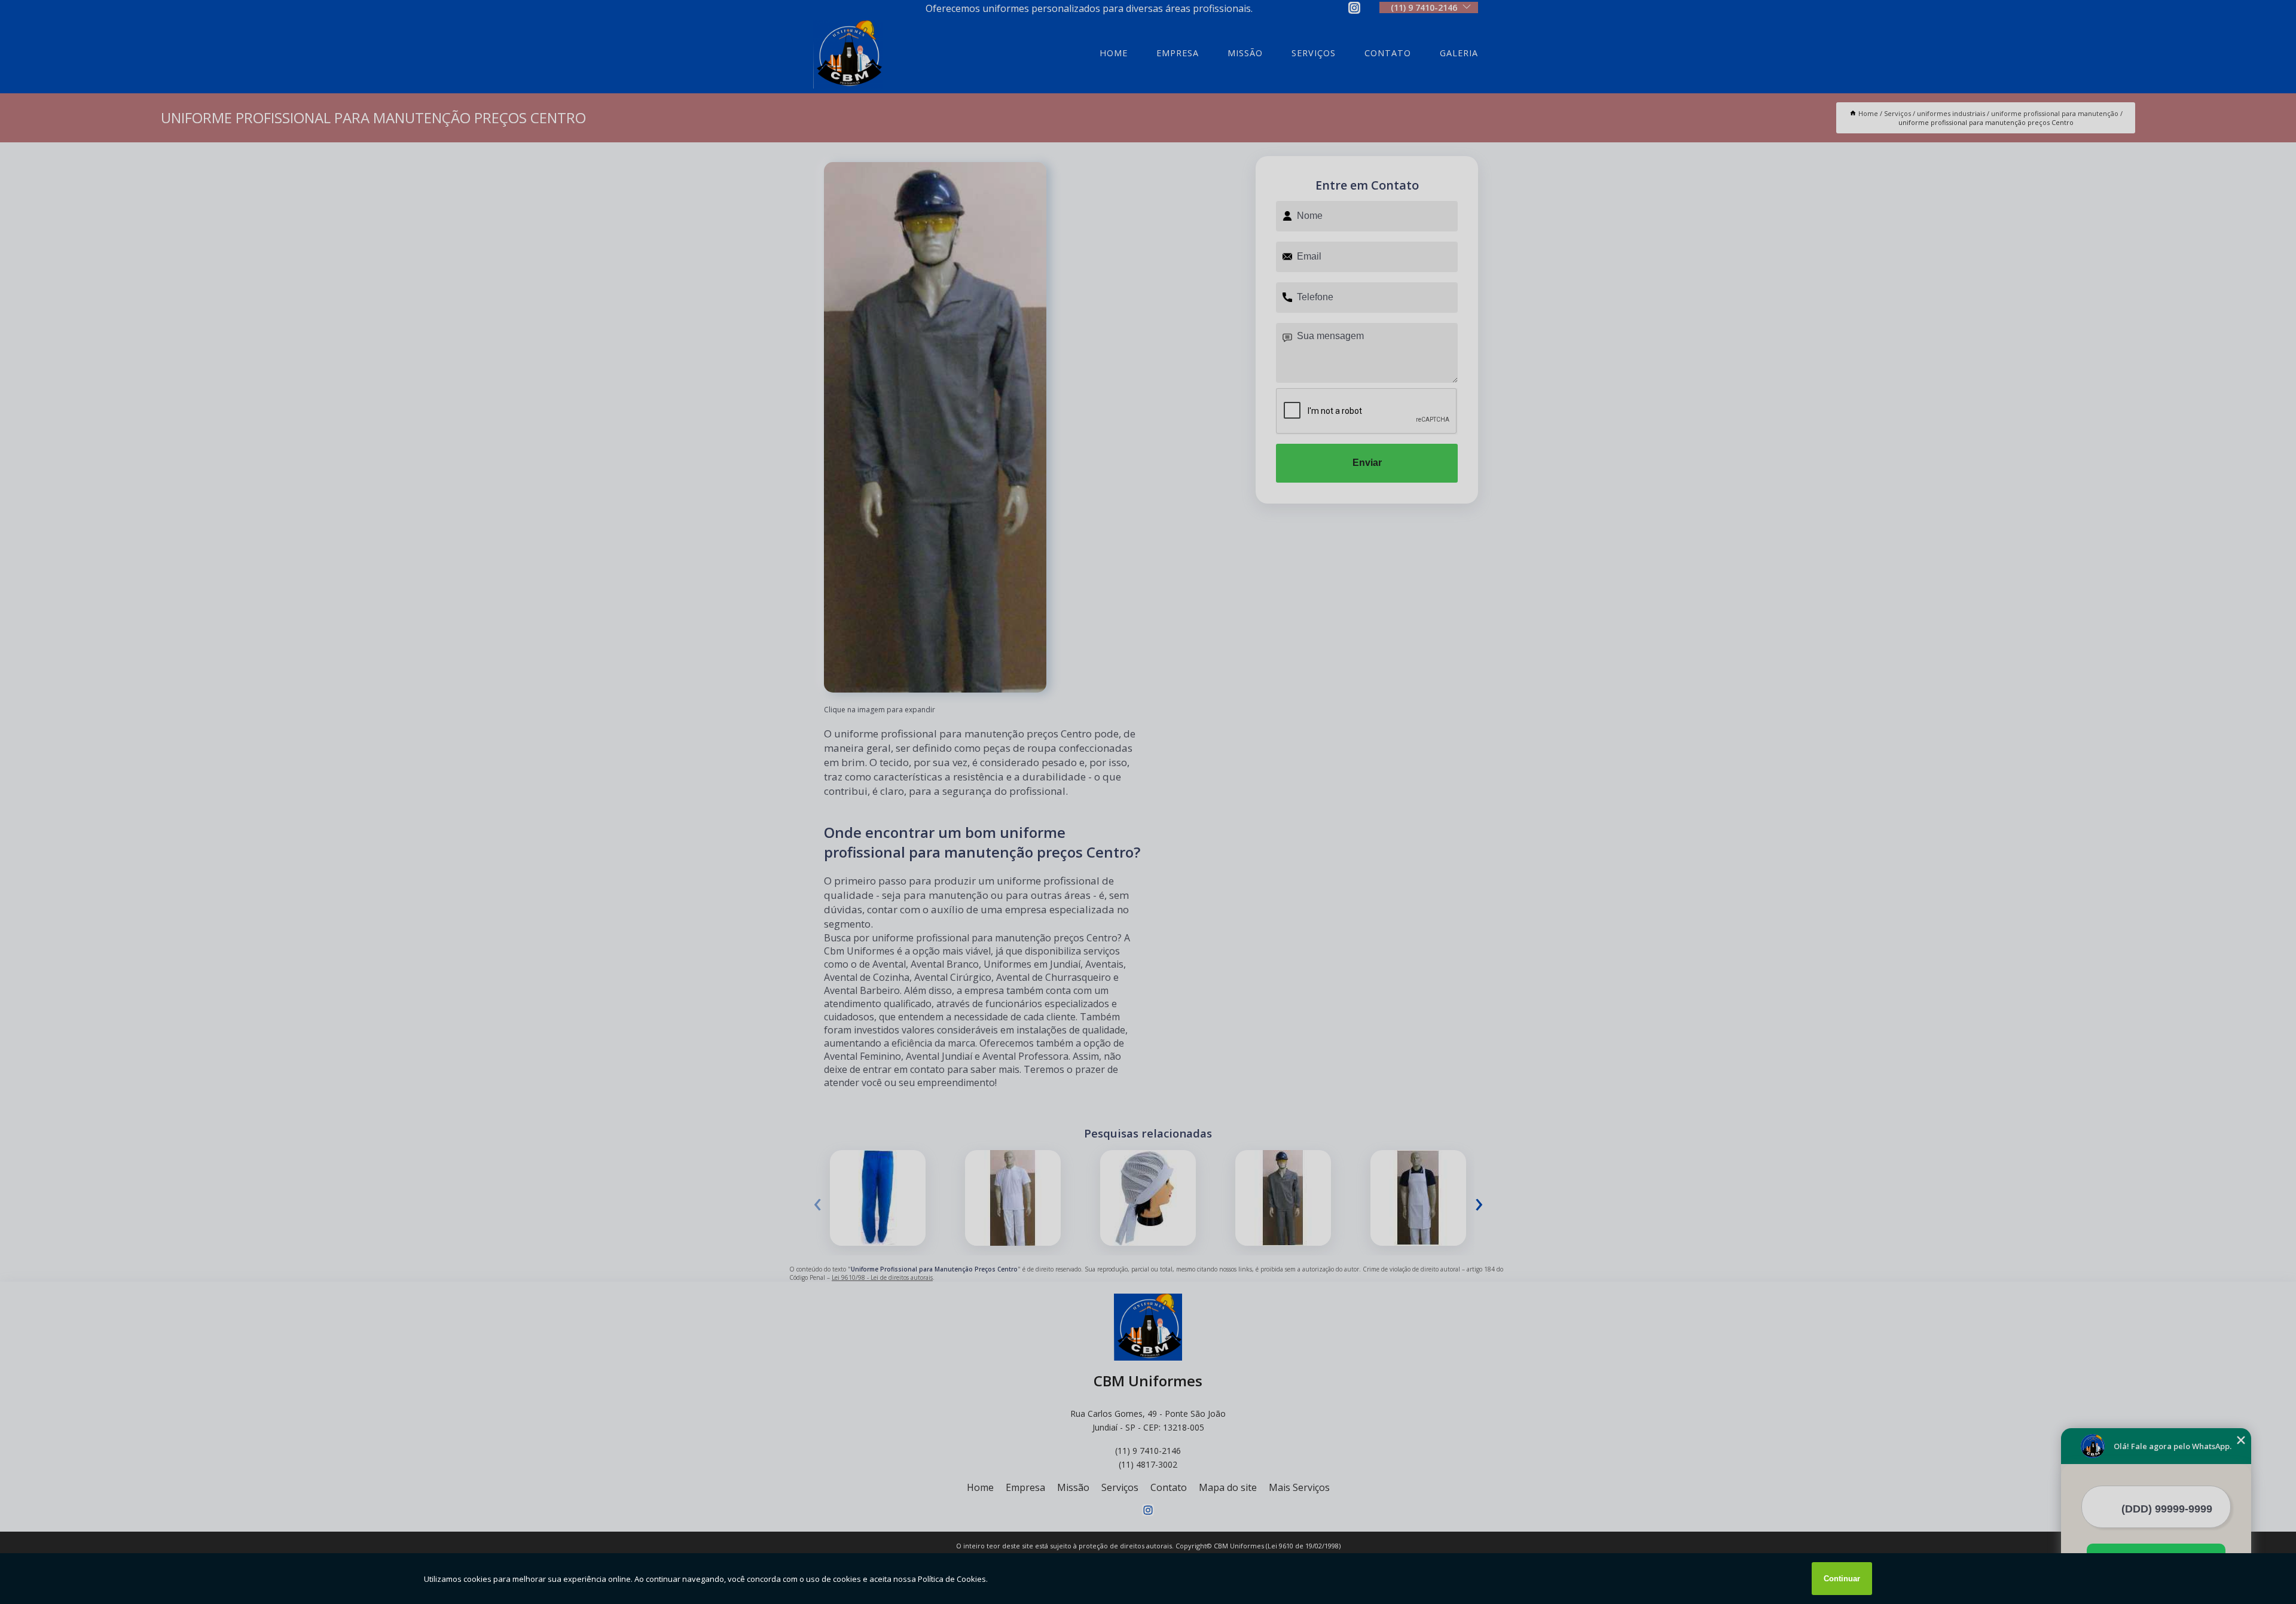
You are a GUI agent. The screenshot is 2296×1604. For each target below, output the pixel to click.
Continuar (1842, 1579)
